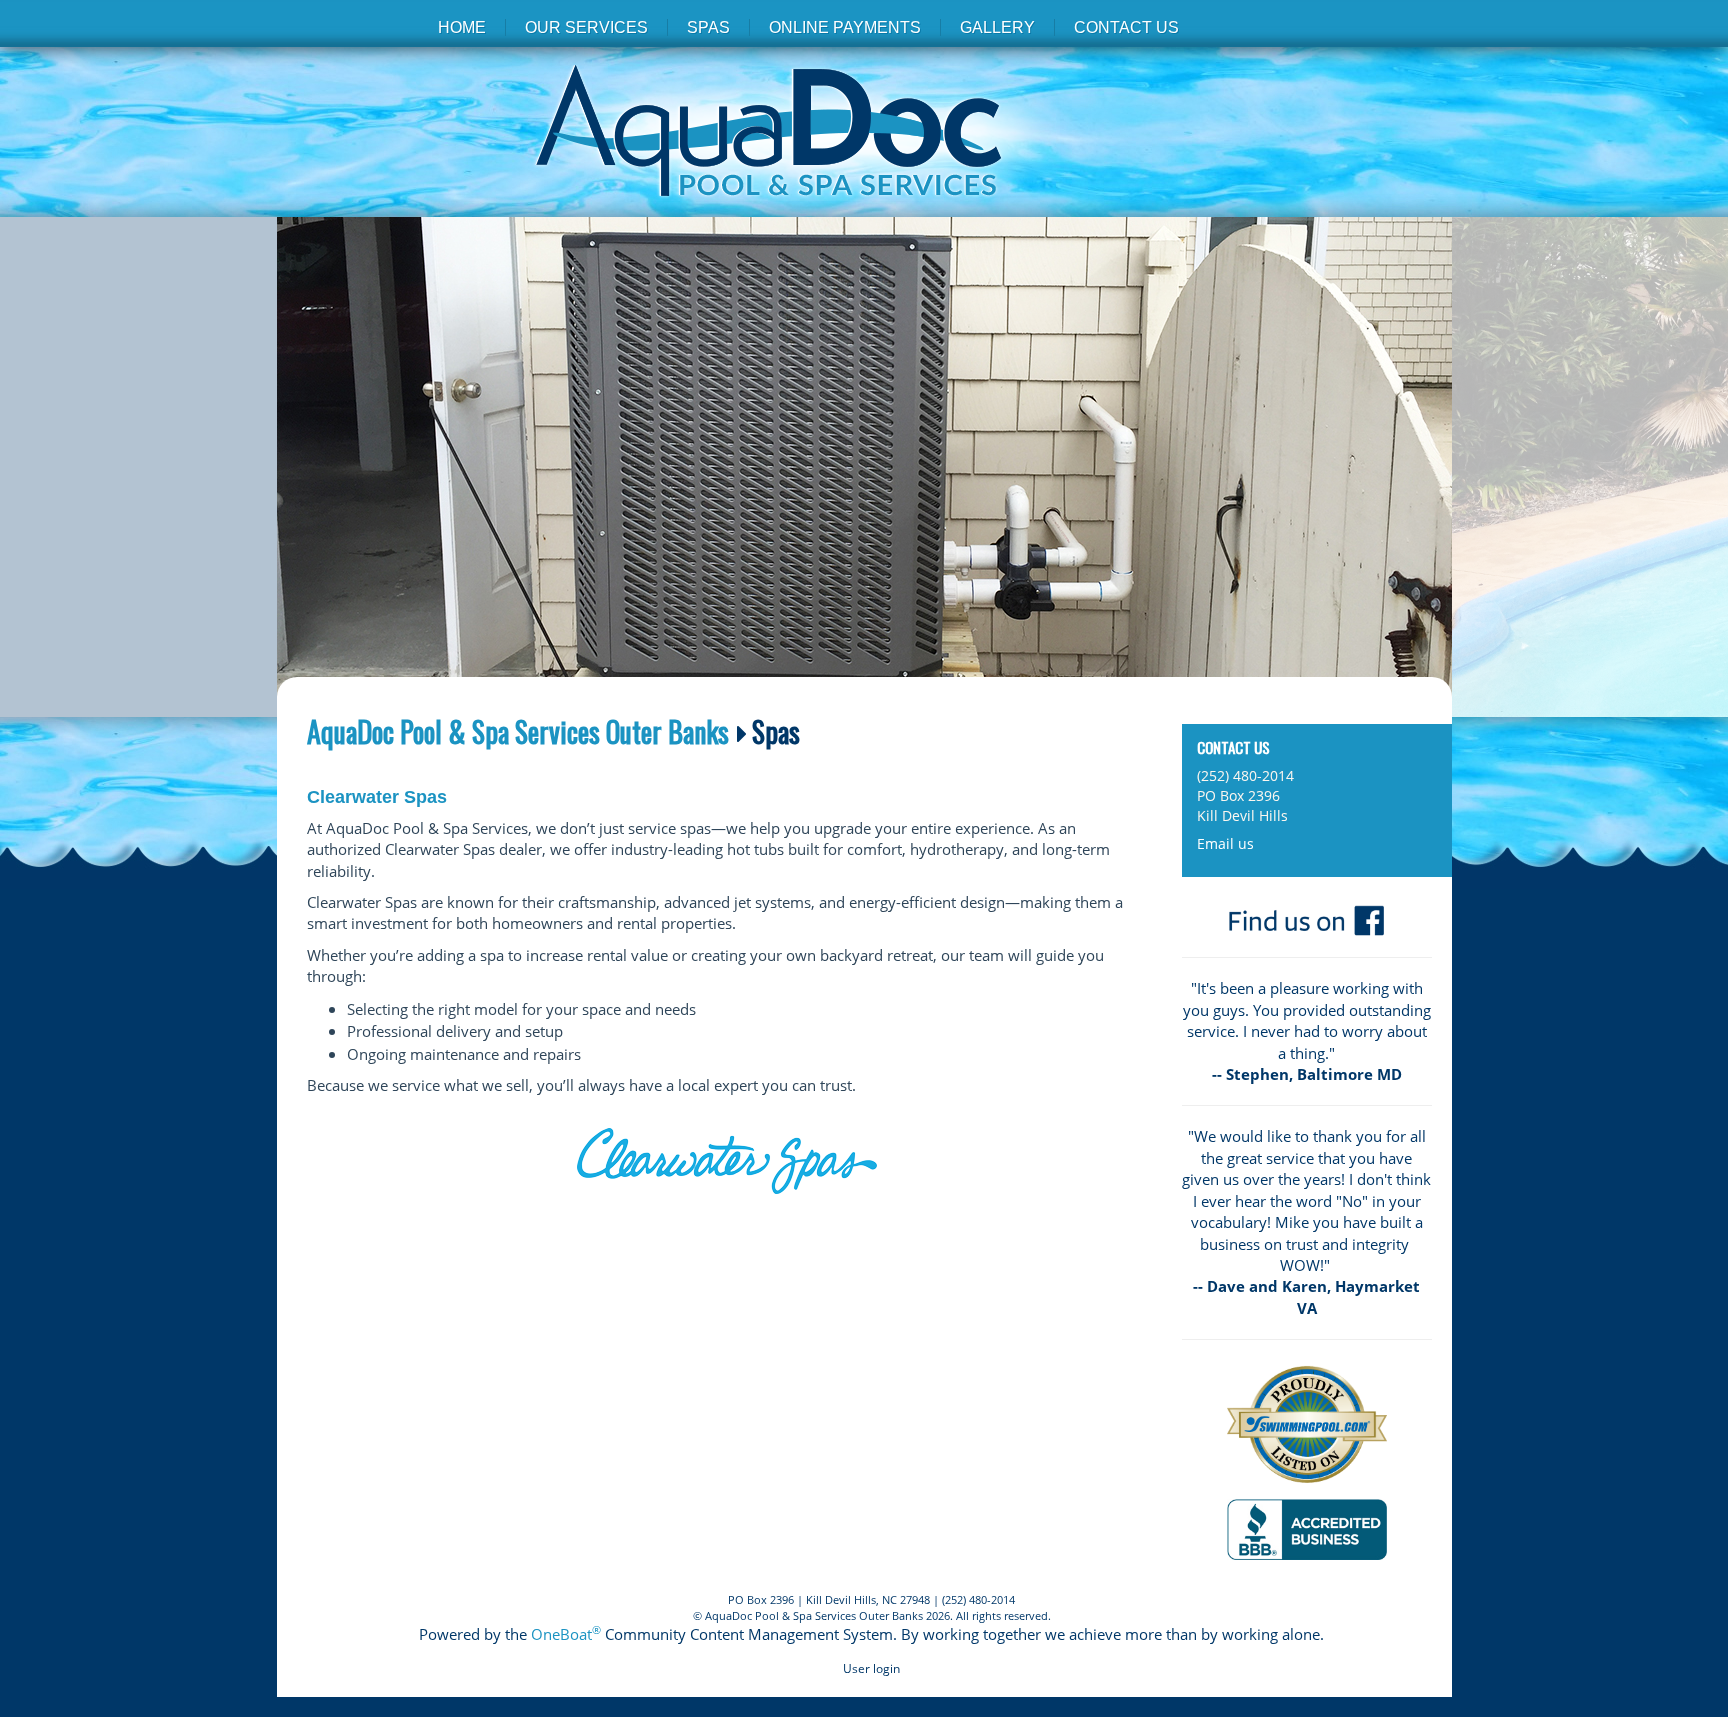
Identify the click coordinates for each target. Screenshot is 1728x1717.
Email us (1225, 843)
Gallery (997, 27)
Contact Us (1126, 27)
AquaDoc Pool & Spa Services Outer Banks (518, 732)
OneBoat (566, 1634)
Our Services (586, 27)
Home (462, 27)
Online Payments (845, 27)
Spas (708, 27)
